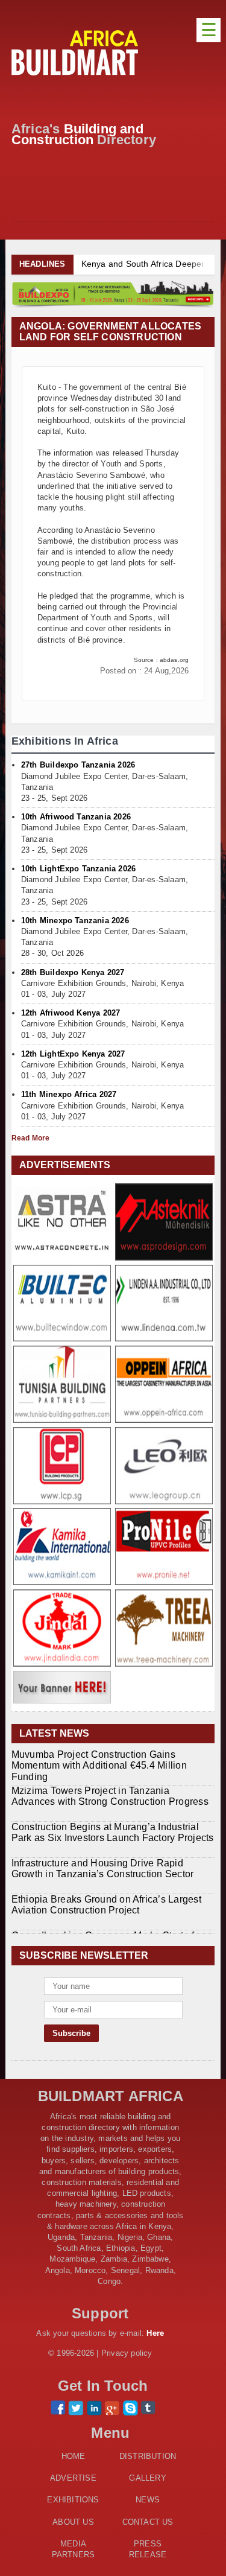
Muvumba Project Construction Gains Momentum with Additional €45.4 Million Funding (99, 1765)
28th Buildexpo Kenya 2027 (73, 972)
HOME (74, 2456)
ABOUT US (73, 2522)
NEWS (148, 2500)
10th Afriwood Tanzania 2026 (76, 817)
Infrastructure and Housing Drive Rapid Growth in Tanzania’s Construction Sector (103, 1868)
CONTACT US (148, 2522)
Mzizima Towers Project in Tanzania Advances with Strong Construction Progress (110, 1796)
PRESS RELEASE (148, 2549)
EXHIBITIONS (73, 2500)
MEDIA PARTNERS (74, 2549)
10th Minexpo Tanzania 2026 (75, 921)
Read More (31, 1138)
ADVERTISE (73, 2478)
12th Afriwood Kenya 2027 (71, 1013)
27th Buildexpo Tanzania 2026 (78, 765)
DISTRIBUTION (148, 2456)
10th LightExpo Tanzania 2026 (78, 869)
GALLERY (147, 2478)
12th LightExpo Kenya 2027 (73, 1054)
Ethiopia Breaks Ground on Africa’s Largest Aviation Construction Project (106, 1905)
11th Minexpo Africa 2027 (69, 1094)
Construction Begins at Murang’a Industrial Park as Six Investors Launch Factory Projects (113, 1832)
